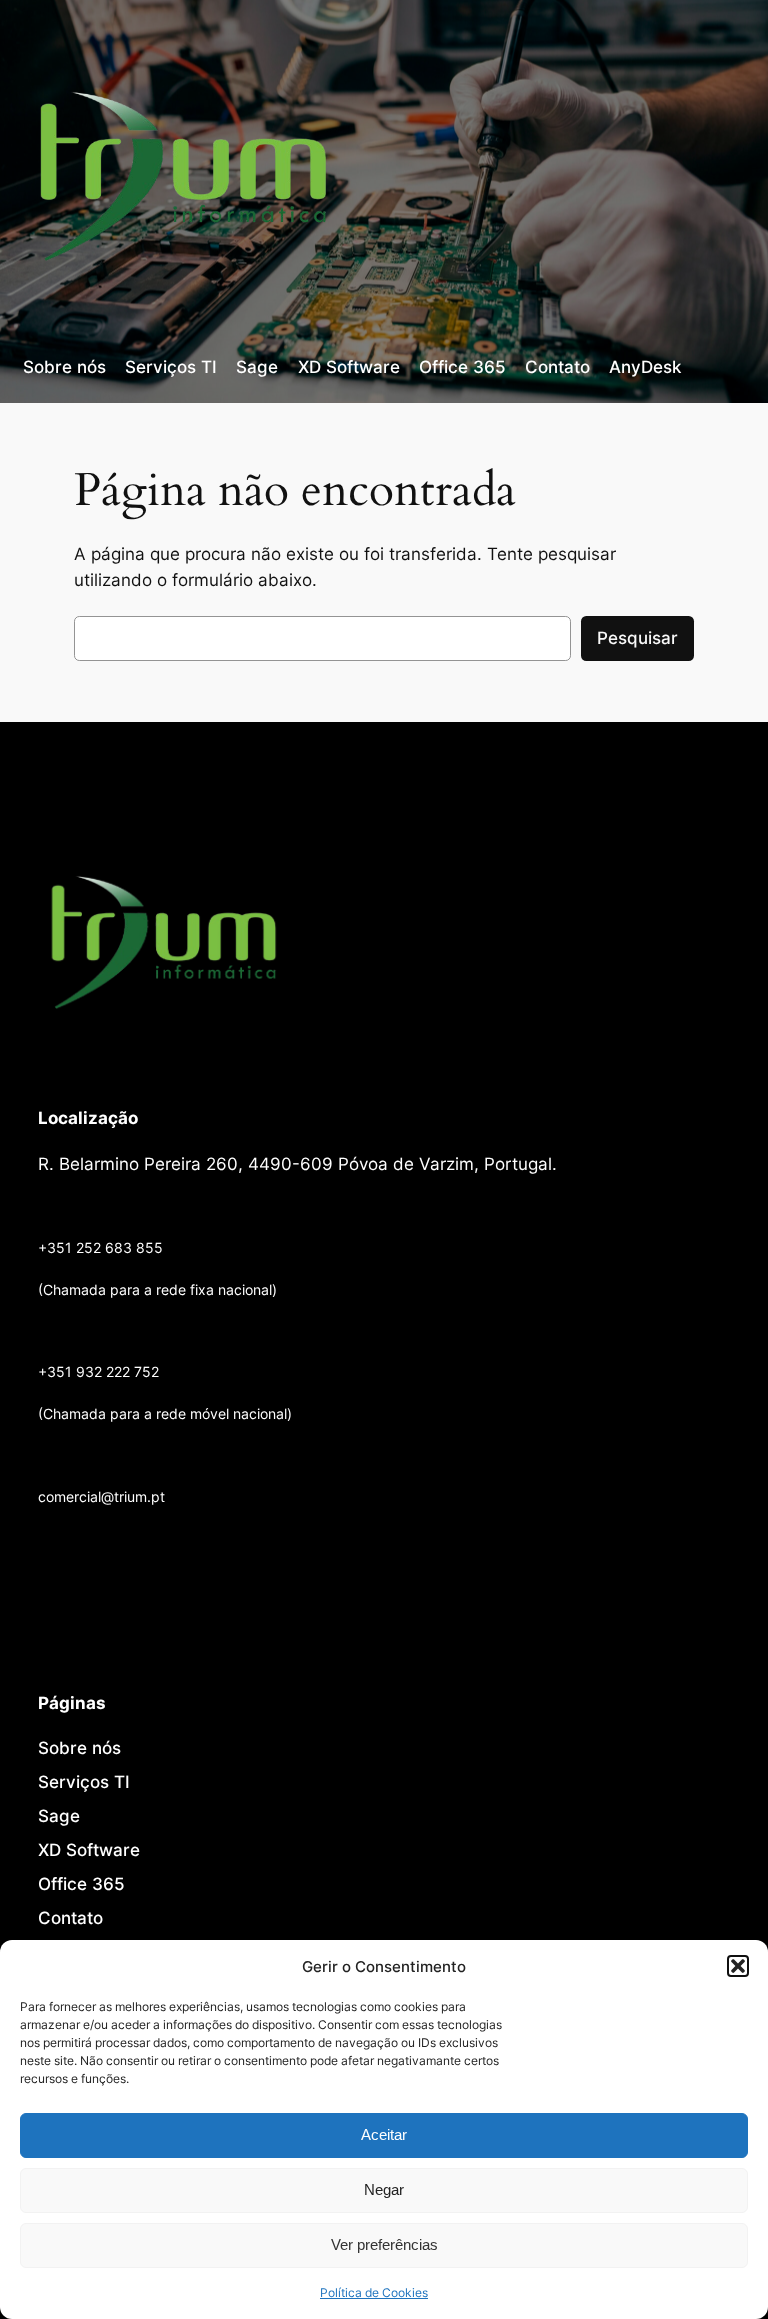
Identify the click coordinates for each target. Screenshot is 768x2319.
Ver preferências (384, 2244)
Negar (384, 2189)
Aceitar (384, 2134)
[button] (738, 1966)
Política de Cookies (374, 2292)
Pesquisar (637, 638)
